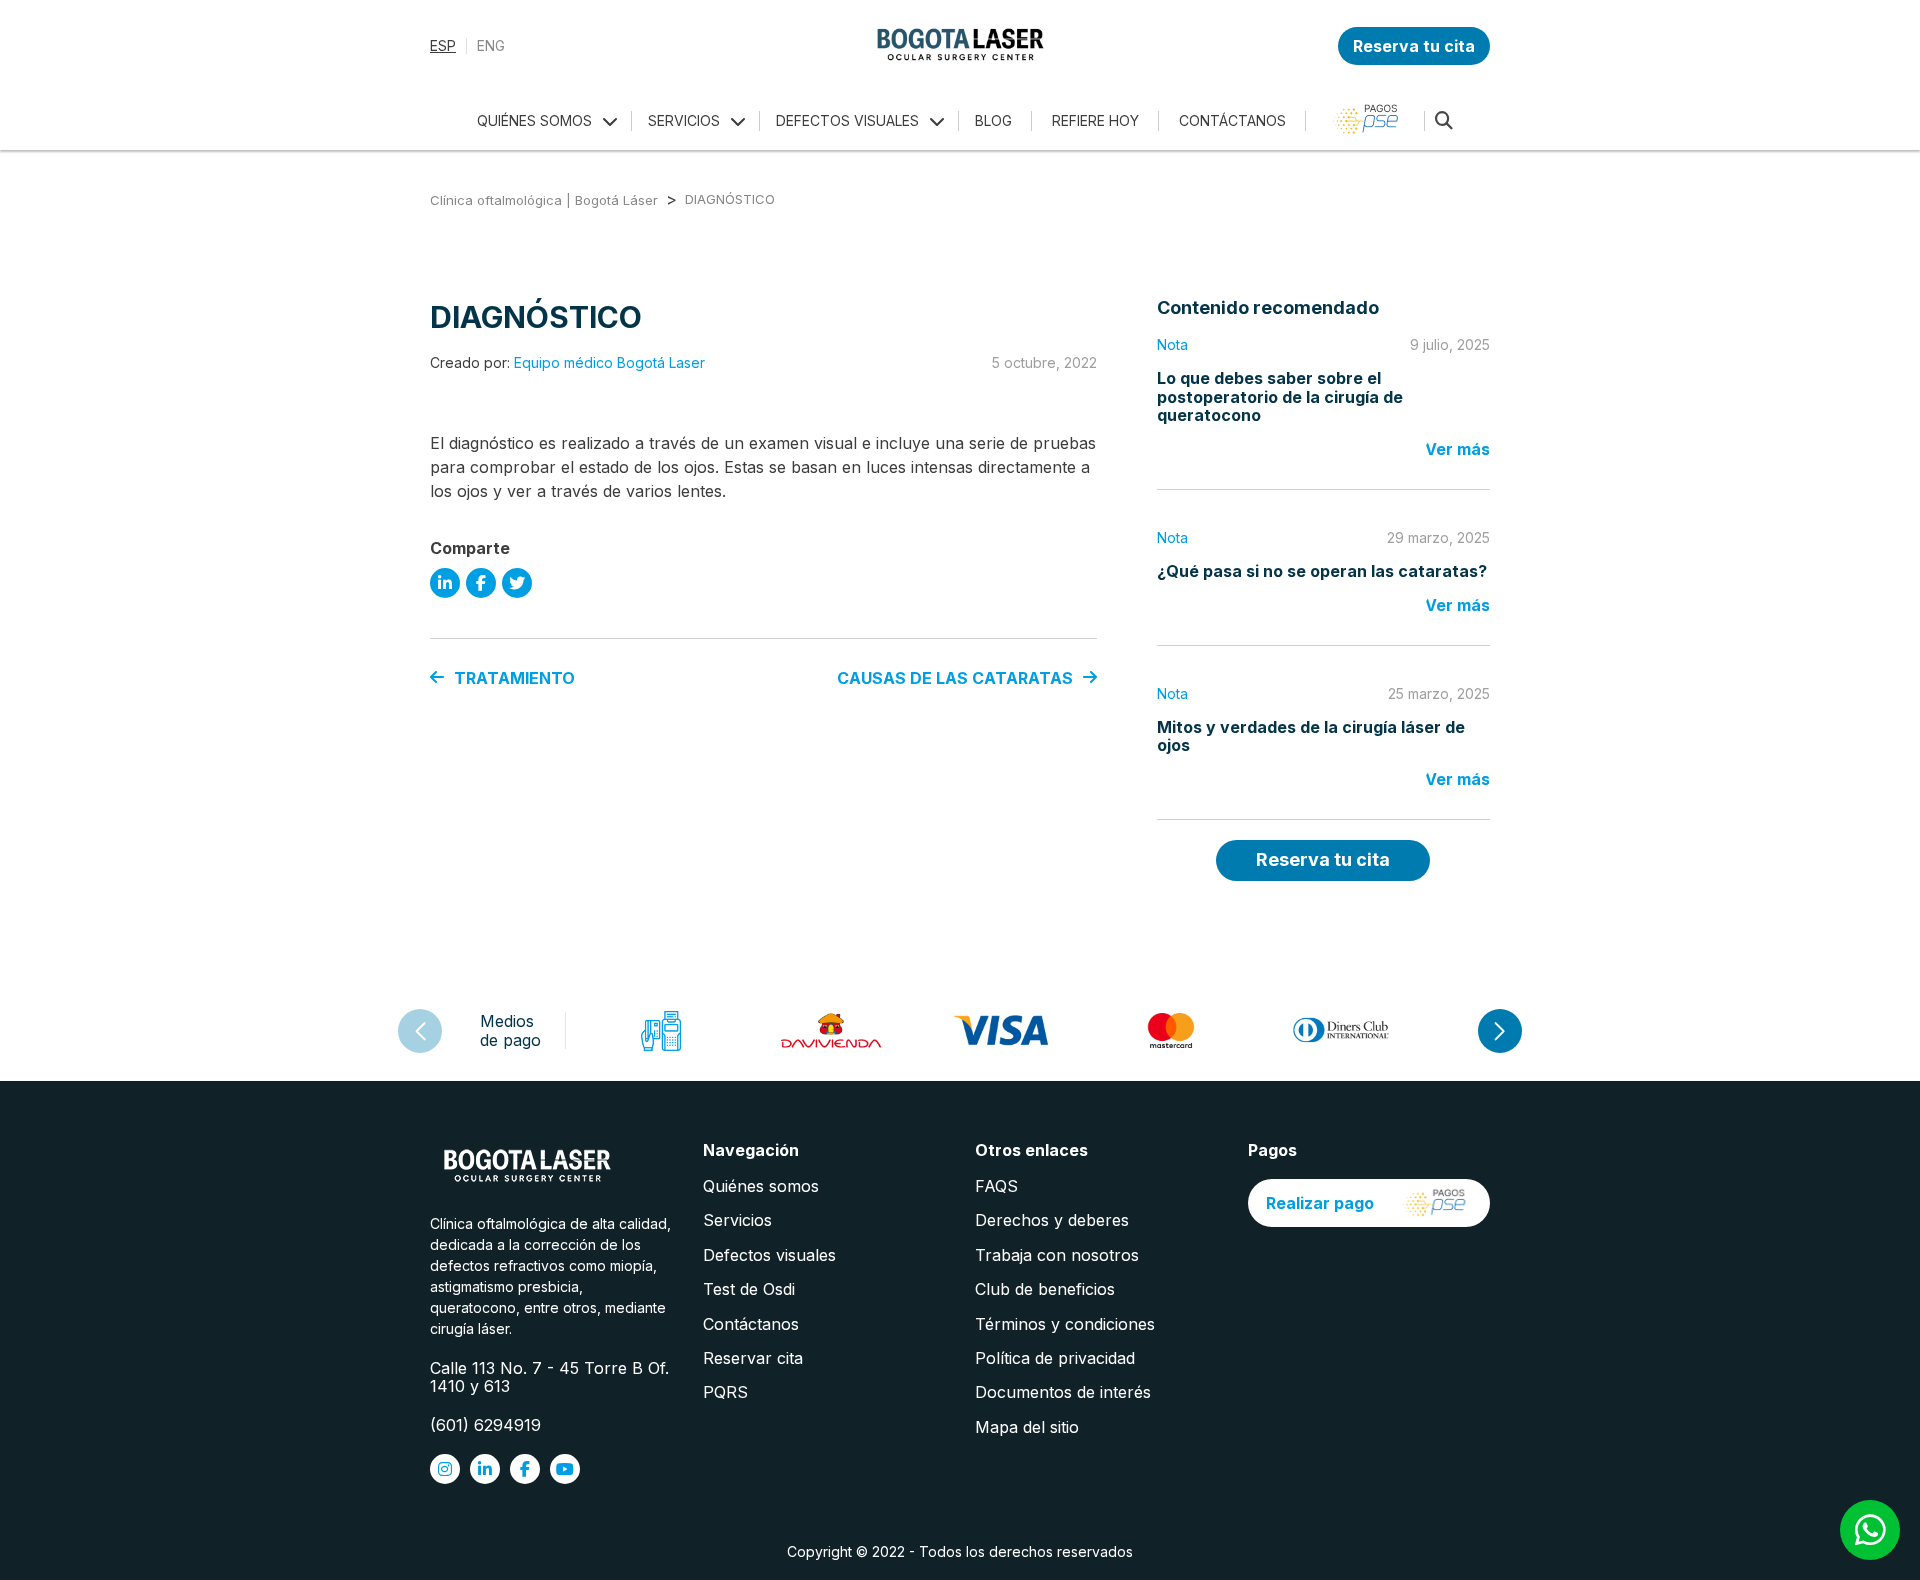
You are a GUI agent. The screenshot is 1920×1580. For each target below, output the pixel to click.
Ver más (1457, 449)
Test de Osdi (749, 1289)
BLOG (993, 120)
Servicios (737, 1220)
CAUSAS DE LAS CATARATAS (955, 678)
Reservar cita (753, 1358)
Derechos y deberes (1052, 1220)
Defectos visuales (769, 1255)
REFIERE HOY (1095, 120)
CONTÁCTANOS (1232, 120)
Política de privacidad (1055, 1358)
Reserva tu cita (1414, 46)
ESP (443, 46)
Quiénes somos (761, 1186)
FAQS (996, 1186)
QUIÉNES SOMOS (534, 120)
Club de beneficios (1045, 1289)
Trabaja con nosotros (1057, 1255)
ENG (491, 46)
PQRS (725, 1392)
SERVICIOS (684, 120)
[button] (1500, 1031)
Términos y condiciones (1065, 1324)
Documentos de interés (1063, 1392)
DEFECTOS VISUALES (847, 120)
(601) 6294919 (485, 1425)
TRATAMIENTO (514, 678)
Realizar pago (1320, 1203)
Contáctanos (751, 1324)
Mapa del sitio (1027, 1427)
